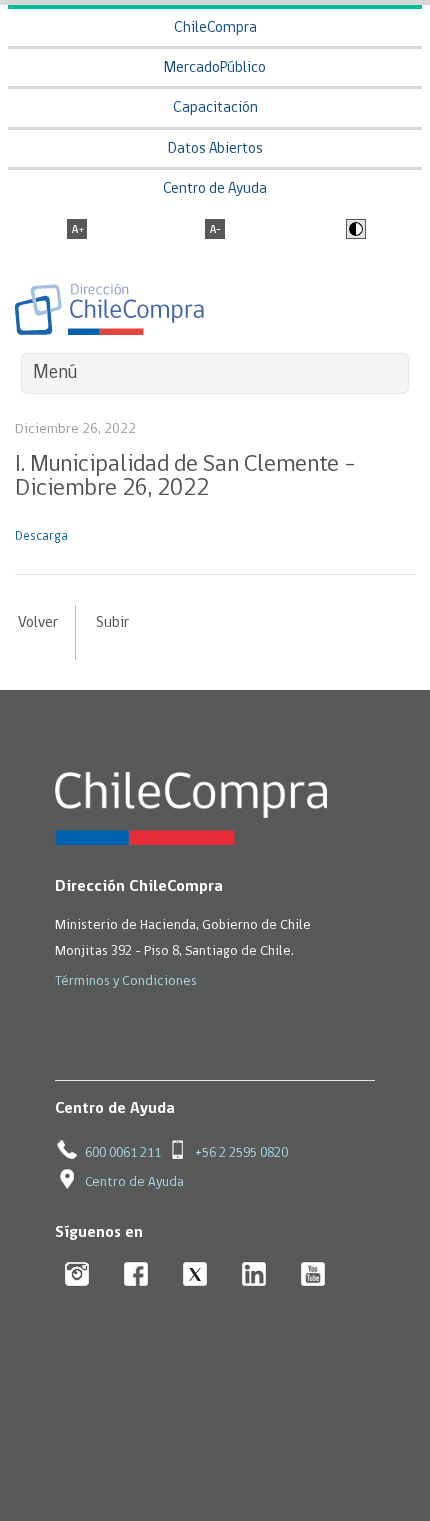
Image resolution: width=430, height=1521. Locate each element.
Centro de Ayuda (215, 189)
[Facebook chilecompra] (136, 1275)
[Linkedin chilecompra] (254, 1275)
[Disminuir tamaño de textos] (215, 231)
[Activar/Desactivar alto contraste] (353, 231)
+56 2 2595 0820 (241, 1153)
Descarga (41, 536)
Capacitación (215, 108)
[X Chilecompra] (195, 1275)
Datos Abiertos (215, 149)
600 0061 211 (123, 1153)
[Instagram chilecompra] (77, 1275)
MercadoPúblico (215, 68)
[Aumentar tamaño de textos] (77, 231)
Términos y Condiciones (126, 981)
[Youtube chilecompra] (313, 1275)
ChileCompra (215, 28)
